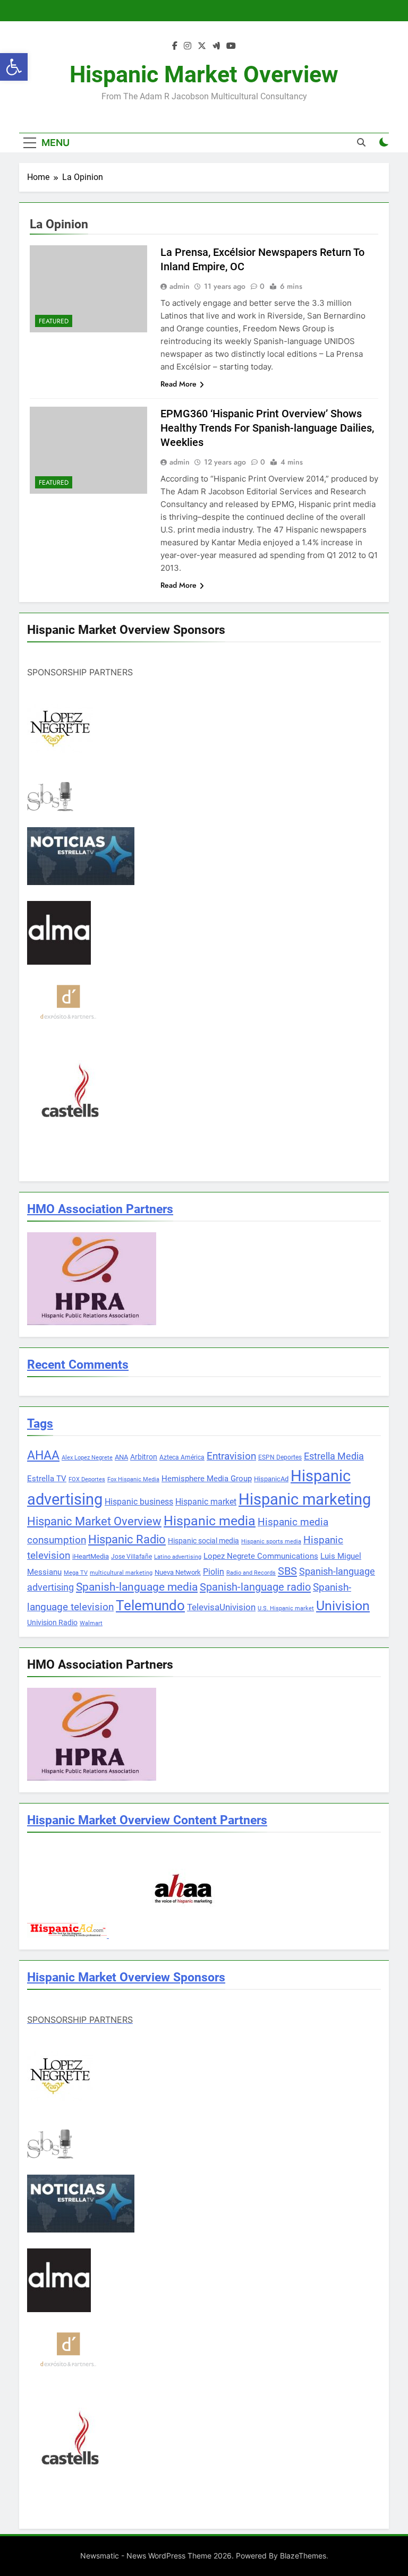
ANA (121, 1457)
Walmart (91, 1623)
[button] (14, 67)
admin (180, 286)
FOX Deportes (87, 1479)
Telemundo (150, 1605)
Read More (178, 384)
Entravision (231, 1456)
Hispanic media (210, 1521)
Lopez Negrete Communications (261, 1556)
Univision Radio (52, 1622)
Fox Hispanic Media (133, 1479)
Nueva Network (178, 1572)
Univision (343, 1606)
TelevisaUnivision (221, 1607)
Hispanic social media (203, 1541)
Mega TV (76, 1573)
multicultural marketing (121, 1573)
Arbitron (144, 1457)
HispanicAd (271, 1479)
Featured (54, 321)
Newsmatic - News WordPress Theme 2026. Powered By (180, 2556)
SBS (287, 1571)
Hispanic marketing (305, 1499)
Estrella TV (47, 1479)
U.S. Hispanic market (286, 1608)
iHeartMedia (91, 1556)
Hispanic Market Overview (204, 74)
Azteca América (182, 1457)
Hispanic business (139, 1502)
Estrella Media (334, 1456)
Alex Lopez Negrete (87, 1458)
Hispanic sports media (271, 1542)
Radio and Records (251, 1573)
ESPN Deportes (280, 1457)
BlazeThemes (303, 2556)
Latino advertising (178, 1557)
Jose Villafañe (131, 1557)
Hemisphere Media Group (207, 1479)
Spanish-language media (137, 1587)
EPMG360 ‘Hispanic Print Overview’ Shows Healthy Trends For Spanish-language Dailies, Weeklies (267, 428)
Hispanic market (206, 1502)
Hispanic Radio (127, 1539)
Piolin (214, 1572)
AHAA (43, 1456)
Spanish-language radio (255, 1587)
